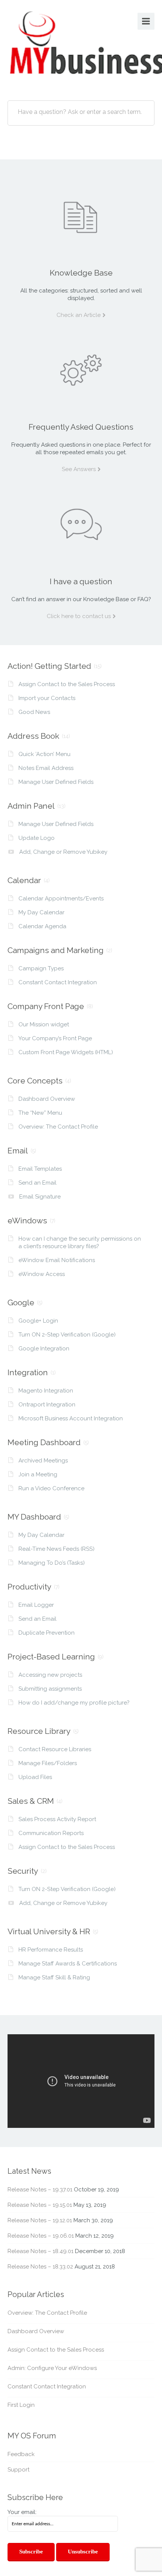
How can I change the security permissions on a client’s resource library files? (80, 1243)
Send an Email (37, 1183)
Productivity (29, 1587)
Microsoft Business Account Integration (71, 1418)
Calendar (24, 880)
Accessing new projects (50, 1675)
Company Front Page (46, 1006)
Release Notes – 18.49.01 (40, 2251)
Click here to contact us (79, 616)
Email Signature (40, 1197)
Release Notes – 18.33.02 (40, 2267)
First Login (21, 2405)
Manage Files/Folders (48, 1763)
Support (18, 2470)
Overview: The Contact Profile (58, 1127)
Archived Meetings (43, 1461)
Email (18, 1151)
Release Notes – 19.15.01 (40, 2205)
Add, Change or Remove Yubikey (63, 852)
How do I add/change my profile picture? (74, 1703)
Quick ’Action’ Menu (44, 754)
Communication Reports (51, 1833)
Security (23, 1871)
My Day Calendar (41, 912)
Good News (34, 712)
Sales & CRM (31, 1801)
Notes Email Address (46, 768)
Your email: (22, 2512)
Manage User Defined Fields (56, 782)
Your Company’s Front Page (55, 1038)
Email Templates (40, 1169)
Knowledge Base (81, 273)
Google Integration (44, 1349)
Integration (28, 1372)
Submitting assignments (50, 1689)
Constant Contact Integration (58, 982)
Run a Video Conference (51, 1488)
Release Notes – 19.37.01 (40, 2190)
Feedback (21, 2454)
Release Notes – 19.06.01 (41, 2236)
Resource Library (39, 1731)
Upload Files (35, 1777)
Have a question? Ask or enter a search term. (80, 112)
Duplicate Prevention (47, 1633)
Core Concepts (35, 1081)
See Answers (79, 469)
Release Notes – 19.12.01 (40, 2220)
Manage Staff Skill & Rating (54, 1977)
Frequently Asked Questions (81, 427)
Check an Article (79, 315)
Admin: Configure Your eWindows (52, 2368)
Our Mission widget (44, 1024)
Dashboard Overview (47, 1099)
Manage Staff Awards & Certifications (68, 1964)
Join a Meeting (38, 1474)
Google (21, 1302)
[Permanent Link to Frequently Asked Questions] (81, 370)
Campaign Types (41, 968)
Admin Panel (31, 806)
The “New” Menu (40, 1113)
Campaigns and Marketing (56, 950)
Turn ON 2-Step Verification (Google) (67, 1335)
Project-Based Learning (51, 1657)
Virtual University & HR (49, 1931)
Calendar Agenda (42, 926)
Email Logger (36, 1605)
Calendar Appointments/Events (61, 899)
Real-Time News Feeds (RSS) (57, 1549)
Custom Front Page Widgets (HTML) (66, 1052)
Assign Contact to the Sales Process (67, 684)
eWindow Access (42, 1274)
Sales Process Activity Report (57, 1819)
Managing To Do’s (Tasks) (52, 1563)
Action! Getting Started (49, 666)
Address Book (33, 736)
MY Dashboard (34, 1517)
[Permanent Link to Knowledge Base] (81, 216)
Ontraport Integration (47, 1405)
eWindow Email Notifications (57, 1260)
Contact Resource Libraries (55, 1749)
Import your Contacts (47, 698)
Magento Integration (46, 1391)
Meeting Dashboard (44, 1442)
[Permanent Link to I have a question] (81, 524)
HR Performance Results (51, 1950)
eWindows (27, 1221)
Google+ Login (38, 1321)
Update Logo (37, 838)
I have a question (81, 581)
